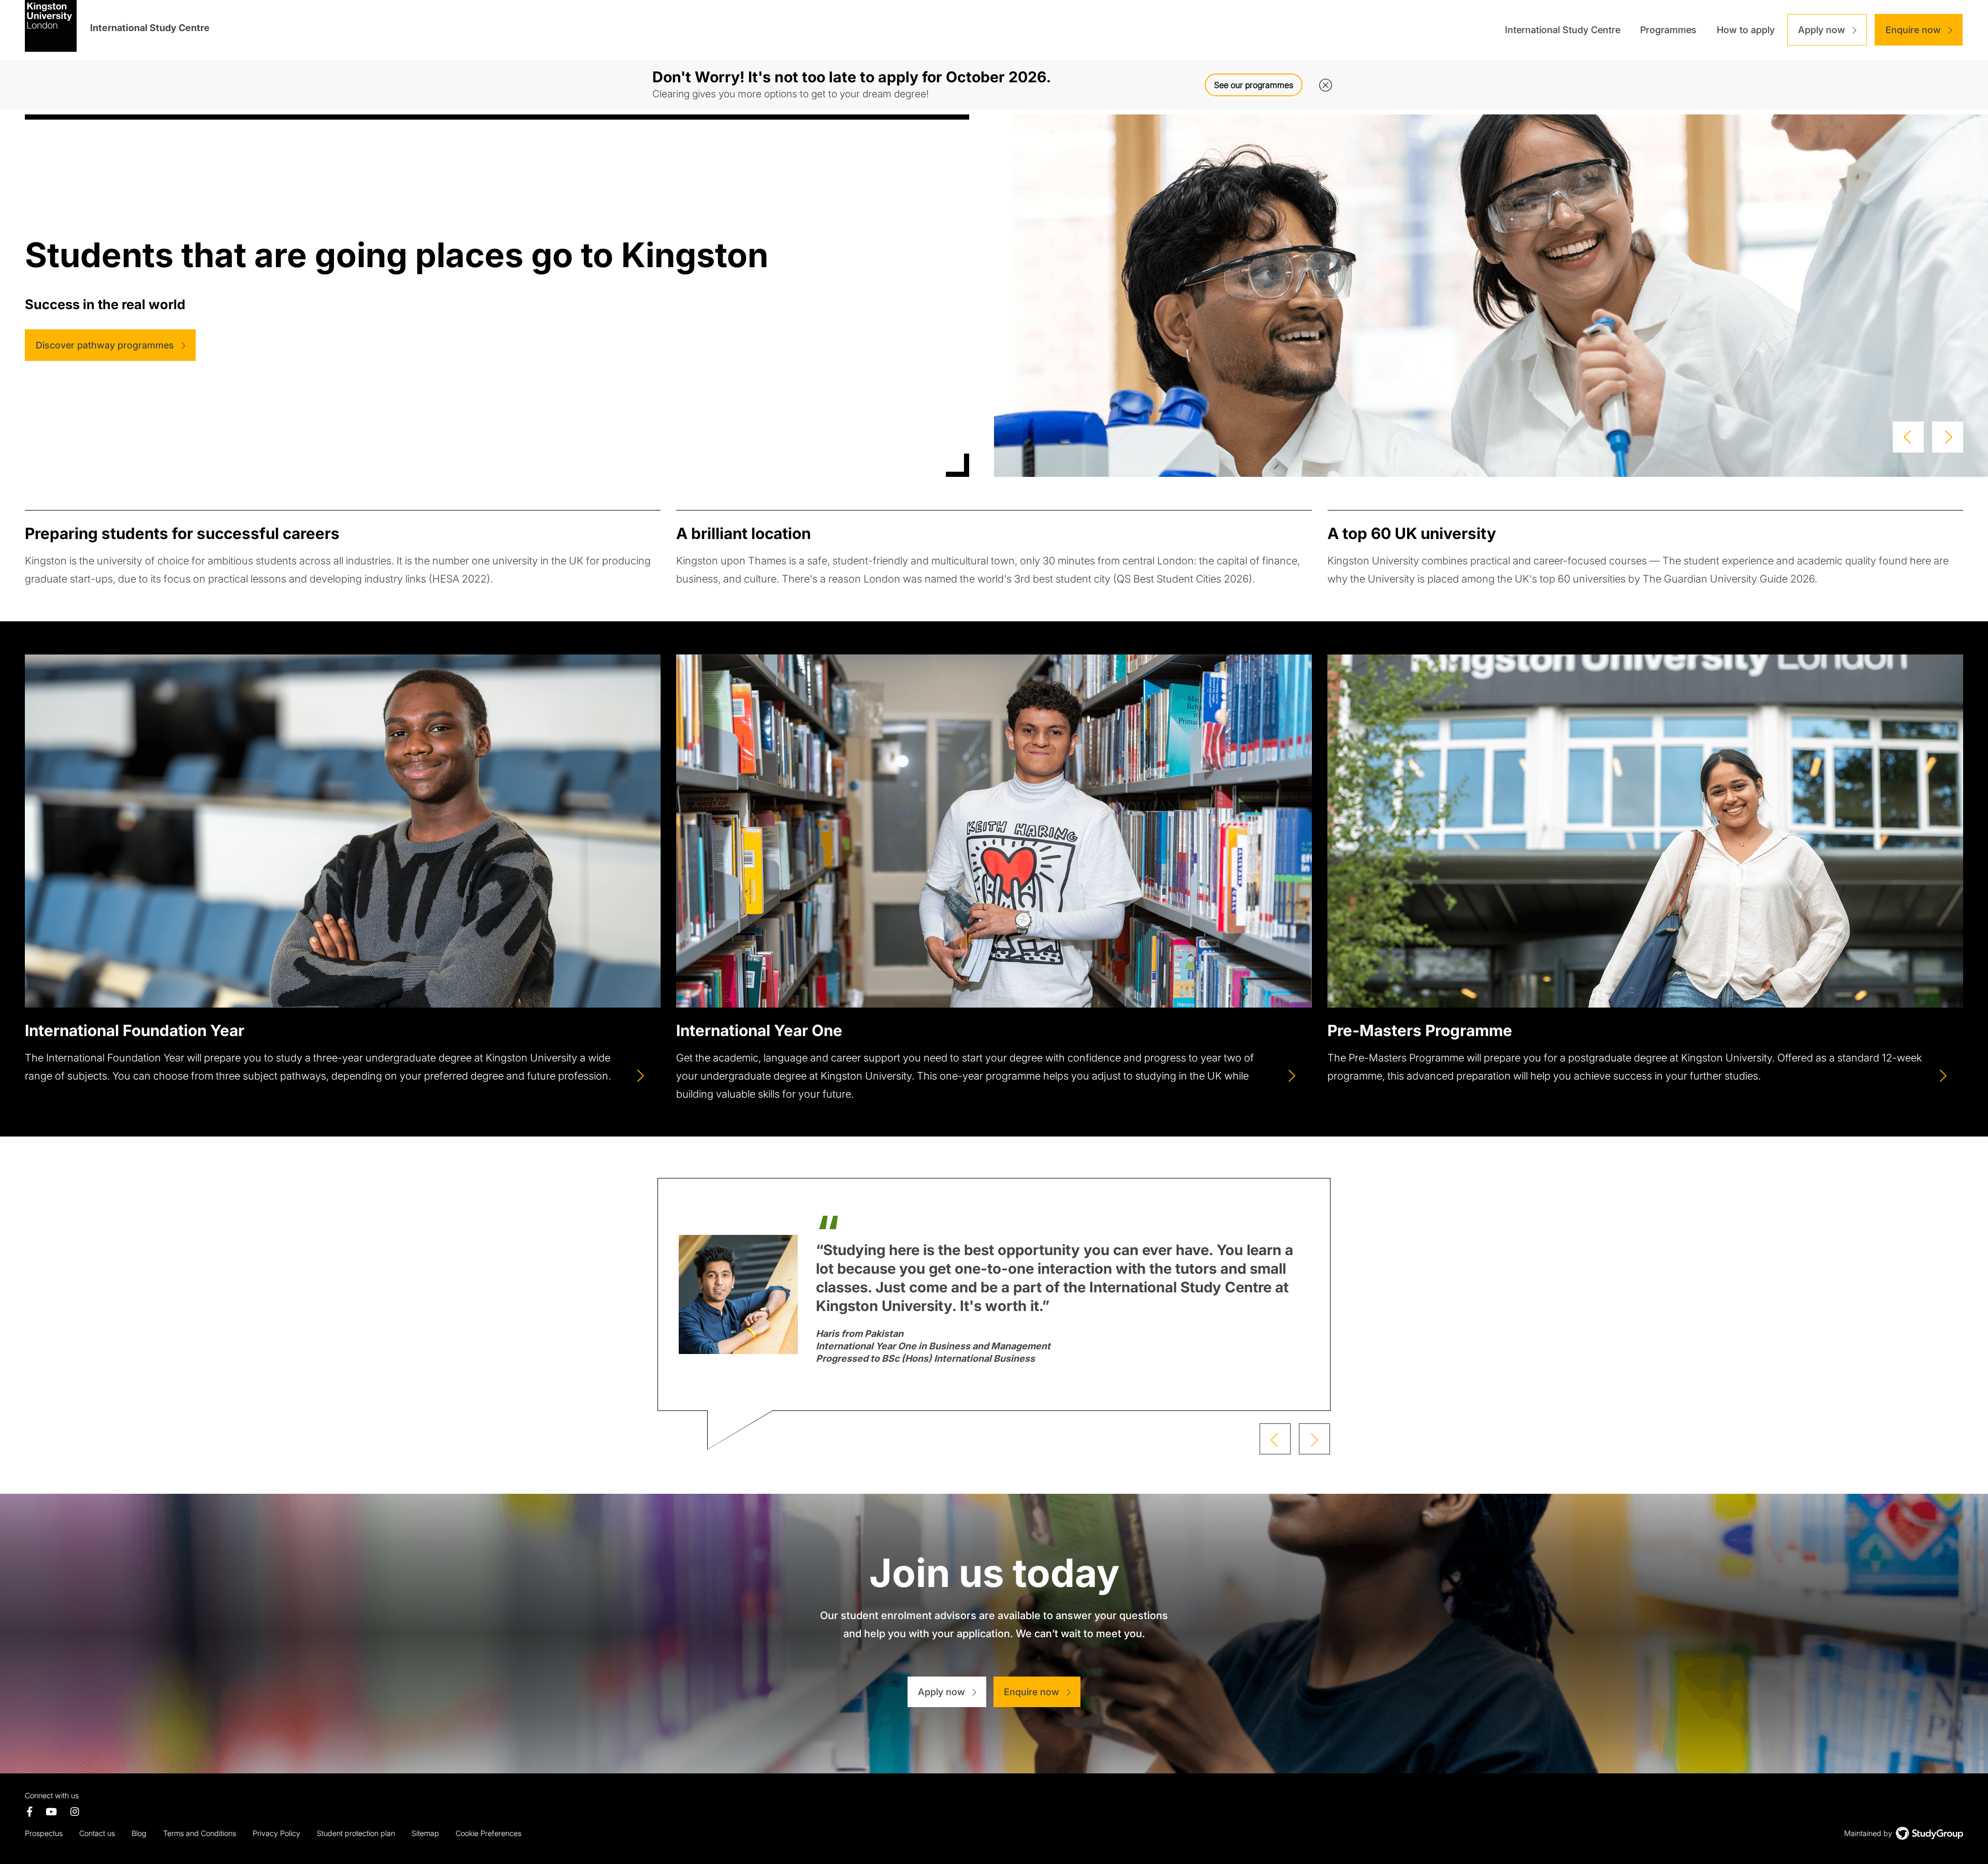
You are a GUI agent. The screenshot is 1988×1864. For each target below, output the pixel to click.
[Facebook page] (30, 1812)
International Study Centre (1563, 30)
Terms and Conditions (200, 1833)
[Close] (1323, 80)
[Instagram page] (75, 1812)
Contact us (97, 1833)
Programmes (1668, 30)
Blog (139, 1833)
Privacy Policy (276, 1833)
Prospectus (44, 1833)
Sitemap (425, 1833)
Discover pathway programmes (105, 345)
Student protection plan (356, 1833)
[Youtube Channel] (52, 1812)
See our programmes (1254, 85)
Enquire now (1913, 30)
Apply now (1822, 30)
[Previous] (1906, 434)
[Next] (1945, 434)
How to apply (1746, 30)
